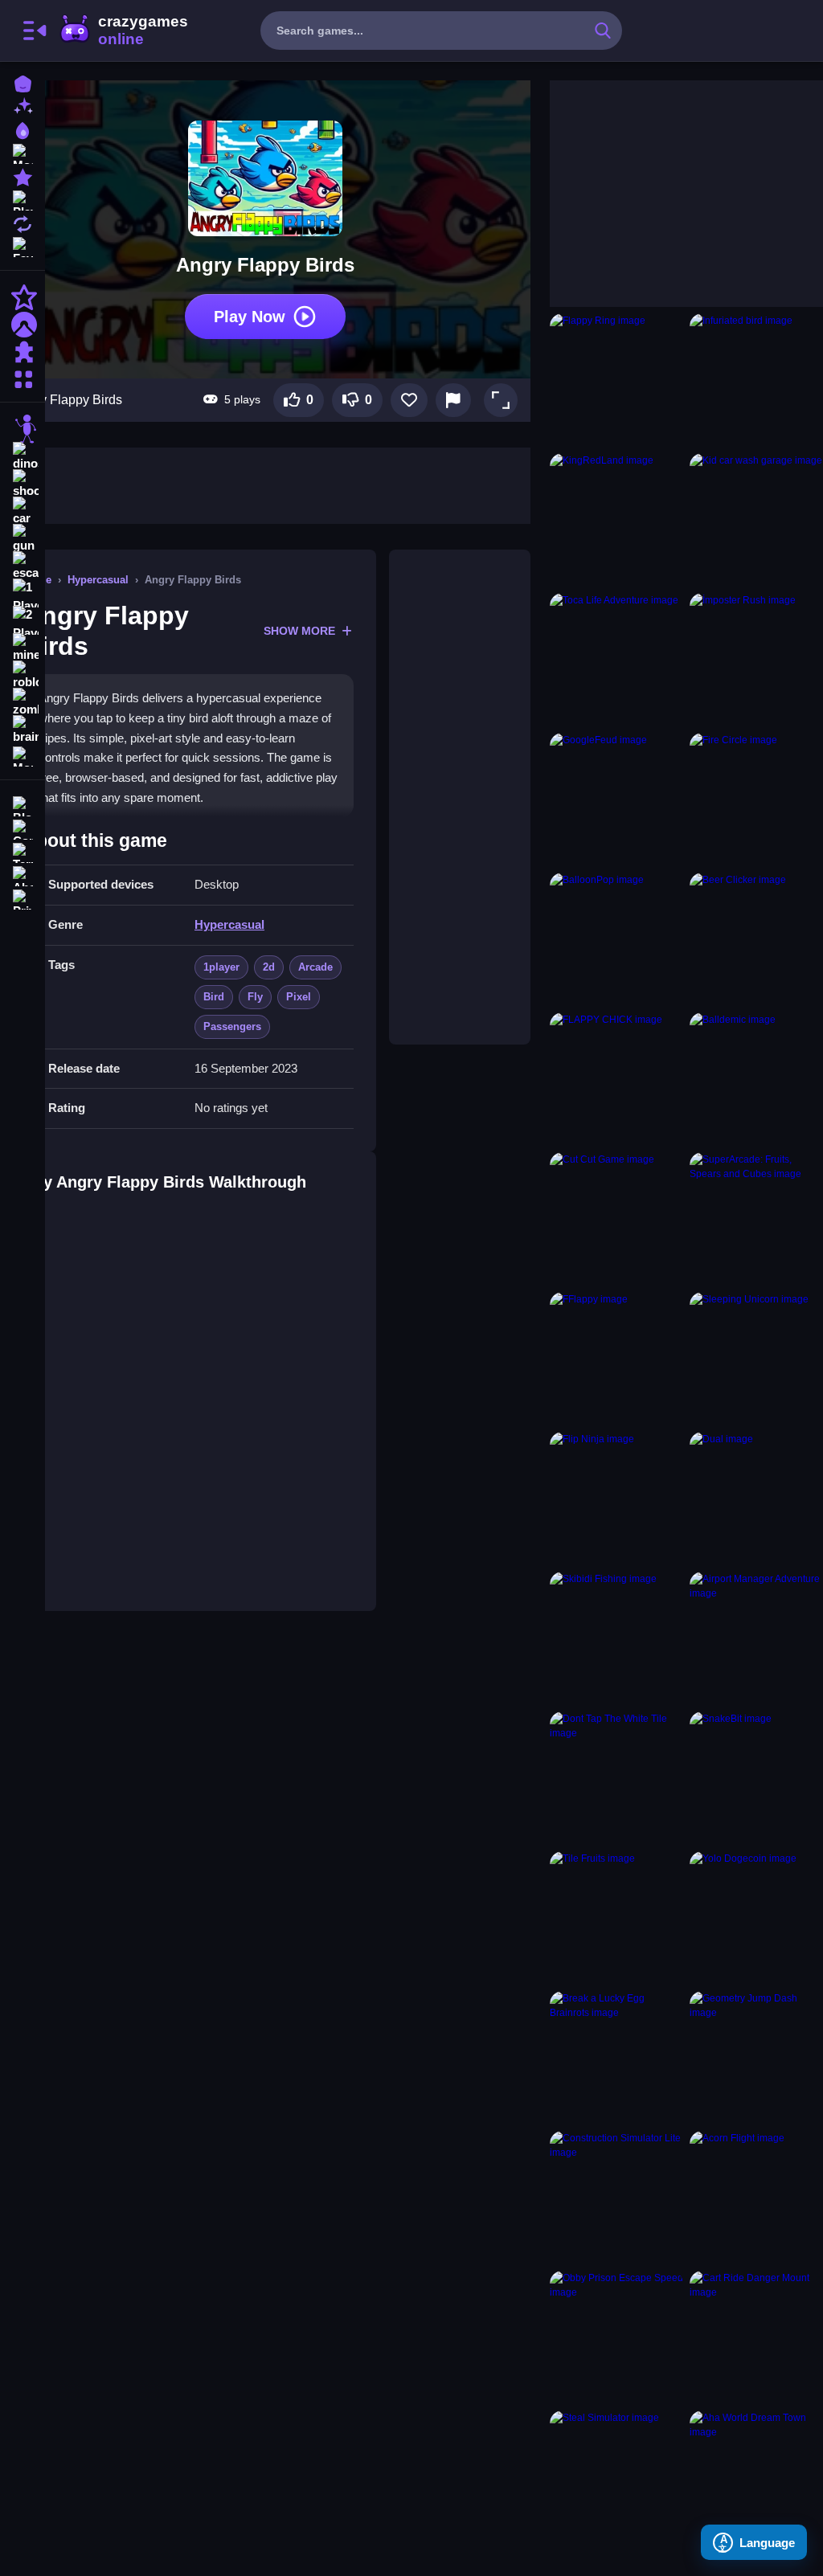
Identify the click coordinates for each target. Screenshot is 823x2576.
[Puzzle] (23, 352)
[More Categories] (23, 377)
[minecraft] (23, 648)
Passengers (232, 1026)
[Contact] (23, 828)
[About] (23, 875)
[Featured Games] (23, 176)
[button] (501, 400)
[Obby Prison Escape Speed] (616, 2337)
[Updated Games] (23, 222)
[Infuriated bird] (756, 380)
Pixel (299, 997)
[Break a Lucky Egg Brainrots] (616, 2058)
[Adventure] (23, 325)
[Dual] (756, 1499)
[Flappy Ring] (616, 380)
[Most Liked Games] (23, 152)
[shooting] (23, 484)
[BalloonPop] (616, 939)
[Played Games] (23, 199)
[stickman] (23, 429)
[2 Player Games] (23, 620)
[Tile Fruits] (616, 1918)
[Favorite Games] (23, 245)
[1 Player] (23, 593)
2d (269, 967)
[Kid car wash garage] (756, 520)
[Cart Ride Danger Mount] (756, 2337)
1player (221, 967)
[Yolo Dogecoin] (756, 1918)
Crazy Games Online (123, 31)
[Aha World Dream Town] (756, 2477)
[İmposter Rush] (756, 660)
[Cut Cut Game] (616, 1219)
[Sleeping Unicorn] (756, 1359)
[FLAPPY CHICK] (616, 1079)
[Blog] (23, 805)
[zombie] (23, 702)
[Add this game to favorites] (409, 400)
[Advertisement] (460, 797)
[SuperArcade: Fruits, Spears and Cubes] (756, 1219)
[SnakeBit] (756, 1778)
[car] (23, 511)
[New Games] (23, 106)
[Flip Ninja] (616, 1499)
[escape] (23, 566)
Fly (255, 997)
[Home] (23, 82)
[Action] (23, 297)
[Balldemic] (756, 1079)
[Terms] (23, 851)
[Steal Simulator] (616, 2477)
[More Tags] (23, 755)
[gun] (23, 538)
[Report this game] (453, 400)
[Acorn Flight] (756, 2198)
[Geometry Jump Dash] (756, 2058)
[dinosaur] (23, 456)
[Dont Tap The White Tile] (616, 1778)
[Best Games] (23, 129)
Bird (214, 997)
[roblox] (23, 675)
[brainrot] (23, 730)
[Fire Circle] (756, 799)
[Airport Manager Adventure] (756, 1638)
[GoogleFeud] (616, 799)
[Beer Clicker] (756, 939)
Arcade (315, 967)
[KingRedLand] (616, 520)
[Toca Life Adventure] (616, 660)
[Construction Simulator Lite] (616, 2198)
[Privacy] (23, 898)
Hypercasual (98, 580)
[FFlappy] (616, 1359)
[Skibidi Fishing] (616, 1638)
